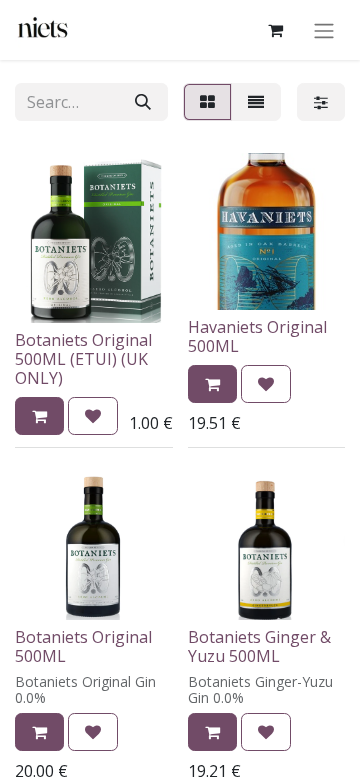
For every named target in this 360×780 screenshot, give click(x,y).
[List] (256, 102)
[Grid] (207, 102)
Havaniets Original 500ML (257, 336)
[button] (39, 416)
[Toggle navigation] (324, 30)
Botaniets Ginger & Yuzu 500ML (259, 646)
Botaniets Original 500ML (83, 646)
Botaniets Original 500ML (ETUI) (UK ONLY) (83, 359)
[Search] (143, 102)
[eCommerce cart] (275, 30)
